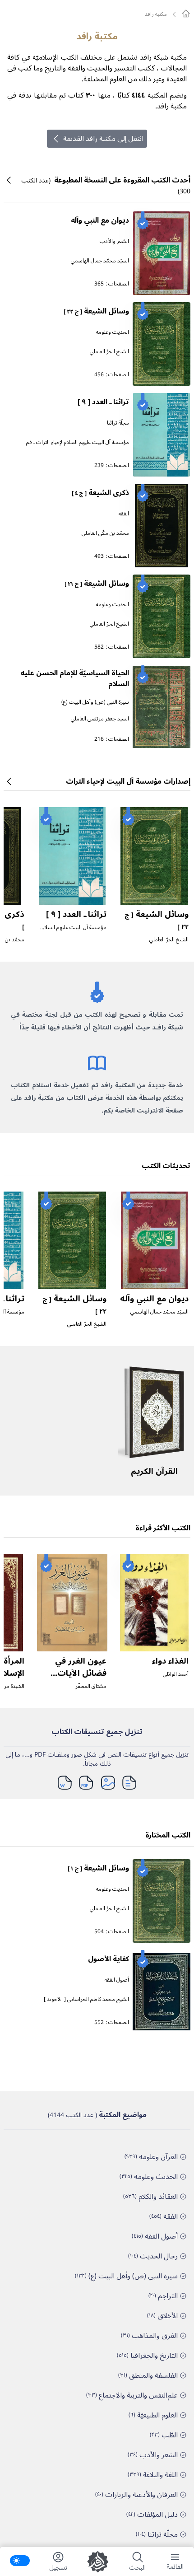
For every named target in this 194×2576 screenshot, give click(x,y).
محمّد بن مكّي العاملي (105, 533)
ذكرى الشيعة (100, 493)
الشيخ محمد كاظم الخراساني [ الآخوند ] (86, 1999)
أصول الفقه (117, 1980)
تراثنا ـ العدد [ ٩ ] (103, 402)
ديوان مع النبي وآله (100, 220)
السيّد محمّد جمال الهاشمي (100, 261)
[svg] (186, 14)
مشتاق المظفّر (91, 1686)
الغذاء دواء (170, 1661)
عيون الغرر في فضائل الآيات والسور (81, 1673)
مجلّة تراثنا (118, 423)
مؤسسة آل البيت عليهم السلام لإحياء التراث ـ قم (78, 442)
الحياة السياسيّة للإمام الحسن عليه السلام (75, 678)
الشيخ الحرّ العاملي (109, 352)
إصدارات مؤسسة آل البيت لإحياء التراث (128, 781)
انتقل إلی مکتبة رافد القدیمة (103, 139)
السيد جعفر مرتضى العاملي (100, 719)
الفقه (124, 514)
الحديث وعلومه (113, 332)
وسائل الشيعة (96, 311)
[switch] (20, 2561)
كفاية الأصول (109, 1959)
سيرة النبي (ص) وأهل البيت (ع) (95, 702)
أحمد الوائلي (176, 1674)
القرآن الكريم (154, 1471)
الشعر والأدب (114, 241)
